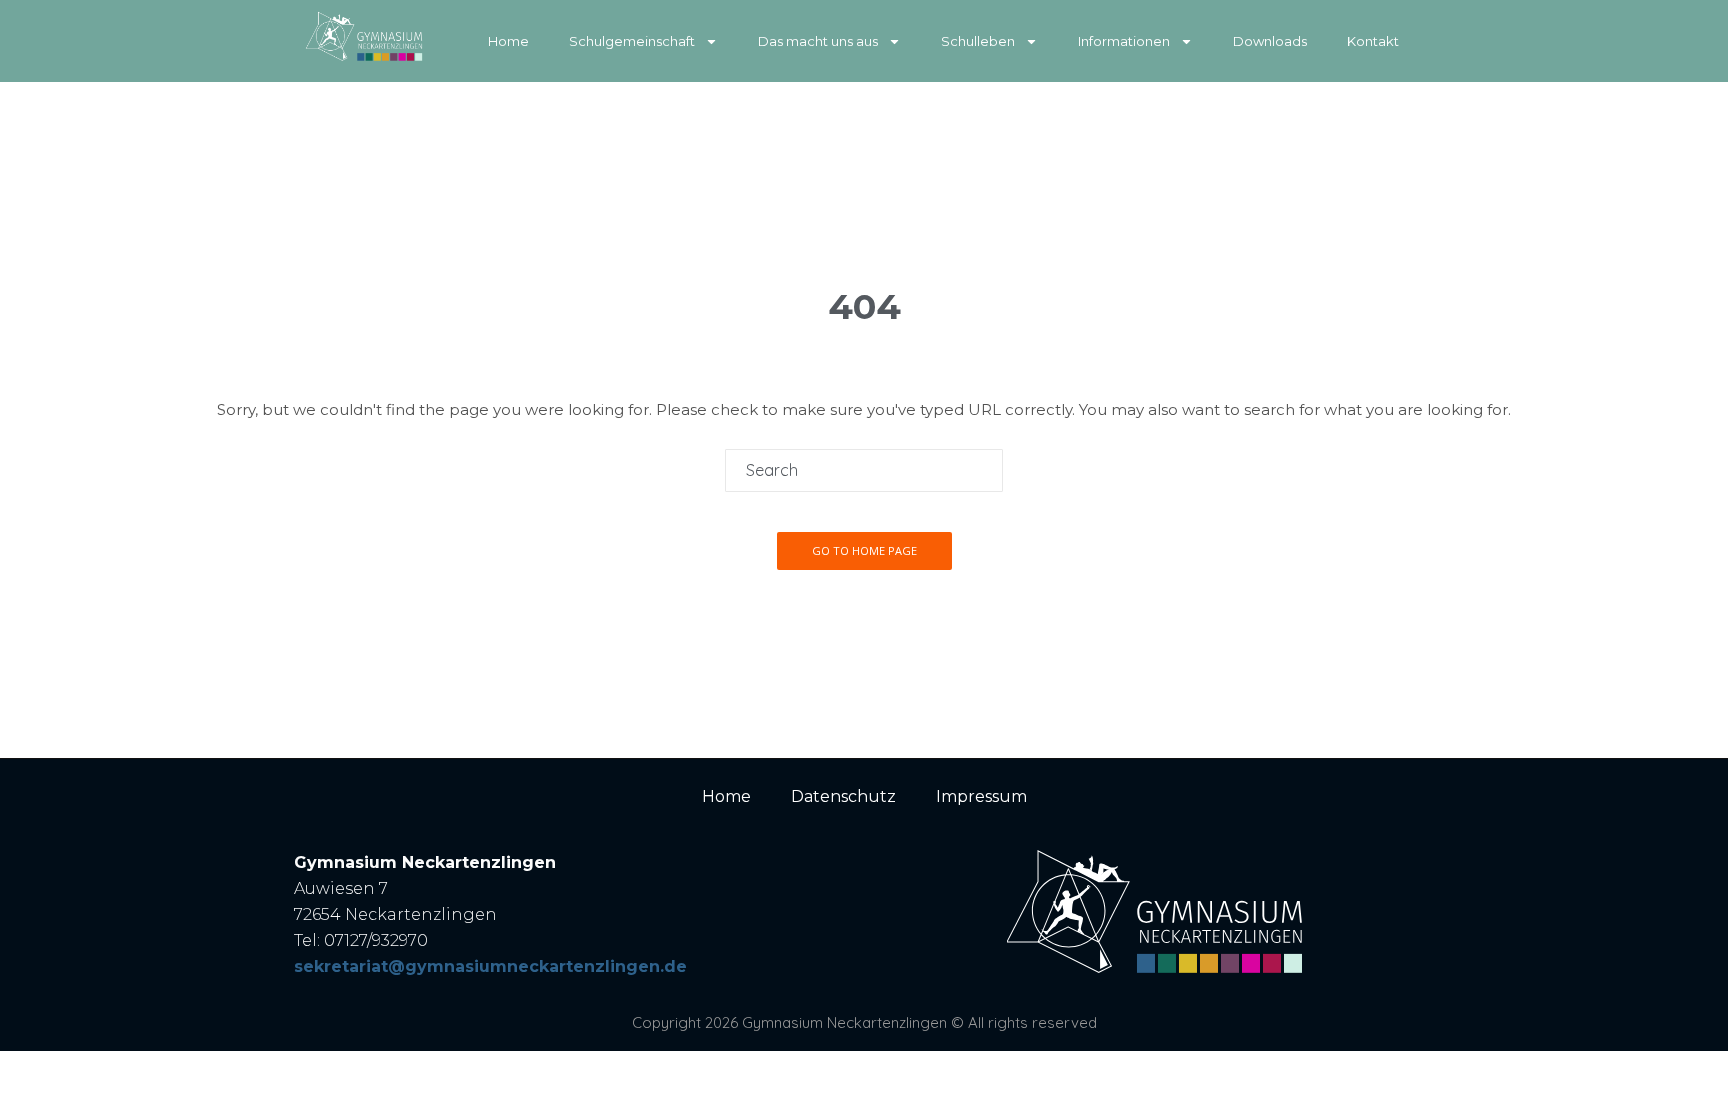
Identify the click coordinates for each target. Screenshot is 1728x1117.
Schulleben (978, 41)
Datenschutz (843, 796)
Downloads (1270, 41)
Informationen (1124, 41)
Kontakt (1373, 41)
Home (508, 41)
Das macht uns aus (818, 41)
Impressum (981, 796)
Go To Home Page (864, 550)
